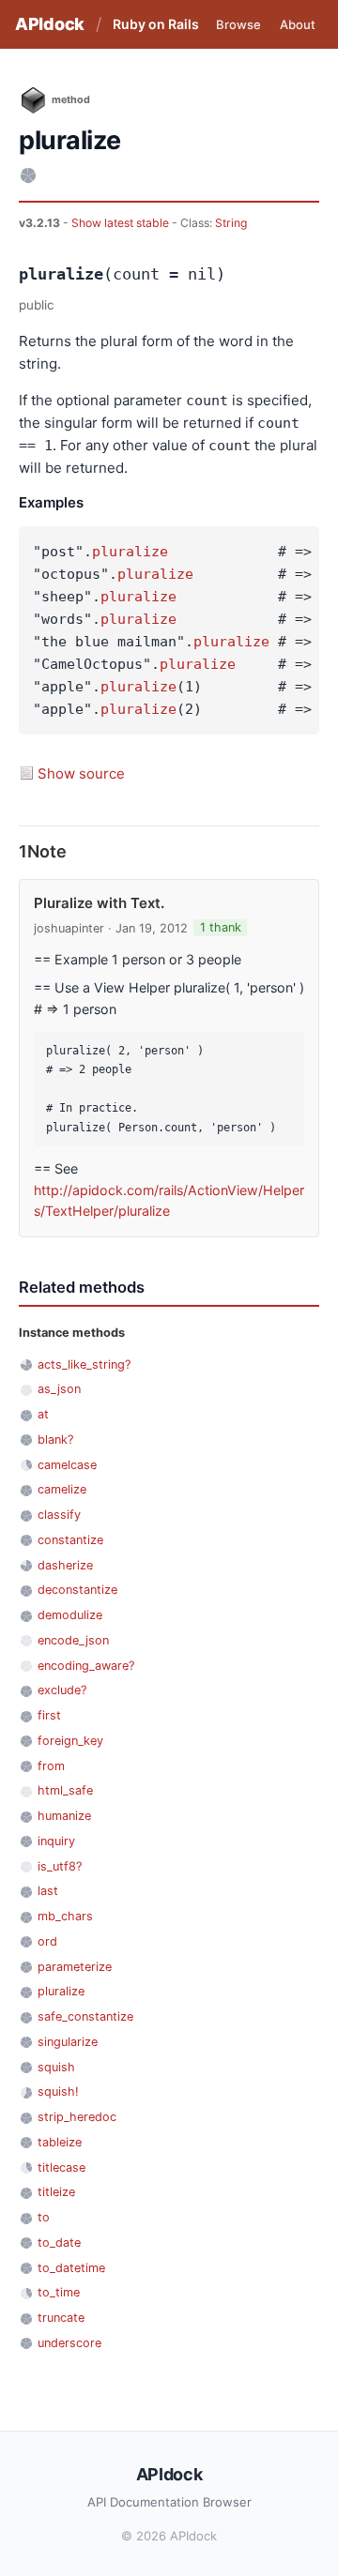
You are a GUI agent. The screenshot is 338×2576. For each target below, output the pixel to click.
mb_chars (65, 1916)
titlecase (61, 2167)
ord (47, 1941)
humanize (64, 1816)
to (44, 2217)
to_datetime (71, 2268)
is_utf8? (60, 1866)
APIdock (50, 24)
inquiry (56, 1841)
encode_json (73, 1640)
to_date (59, 2243)
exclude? (62, 1690)
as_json (59, 1389)
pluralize (130, 552)
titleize (56, 2192)
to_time (59, 2292)
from (51, 1766)
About (298, 24)
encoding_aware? (86, 1666)
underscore (69, 2343)
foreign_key (70, 1741)
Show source (81, 773)
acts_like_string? (84, 1364)
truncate (61, 2318)
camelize (62, 1489)
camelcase (67, 1465)
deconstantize (77, 1590)
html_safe (65, 1790)
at (43, 1414)
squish (56, 2067)
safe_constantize (85, 2016)
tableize (60, 2142)
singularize (68, 2042)
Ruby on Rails (156, 24)
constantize (70, 1540)
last (48, 1891)
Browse (238, 24)
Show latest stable (122, 223)
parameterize (75, 1967)
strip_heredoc (77, 2117)
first (49, 1715)
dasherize (65, 1565)
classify (59, 1515)
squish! (58, 2091)
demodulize (70, 1615)
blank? (55, 1440)
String (231, 223)
